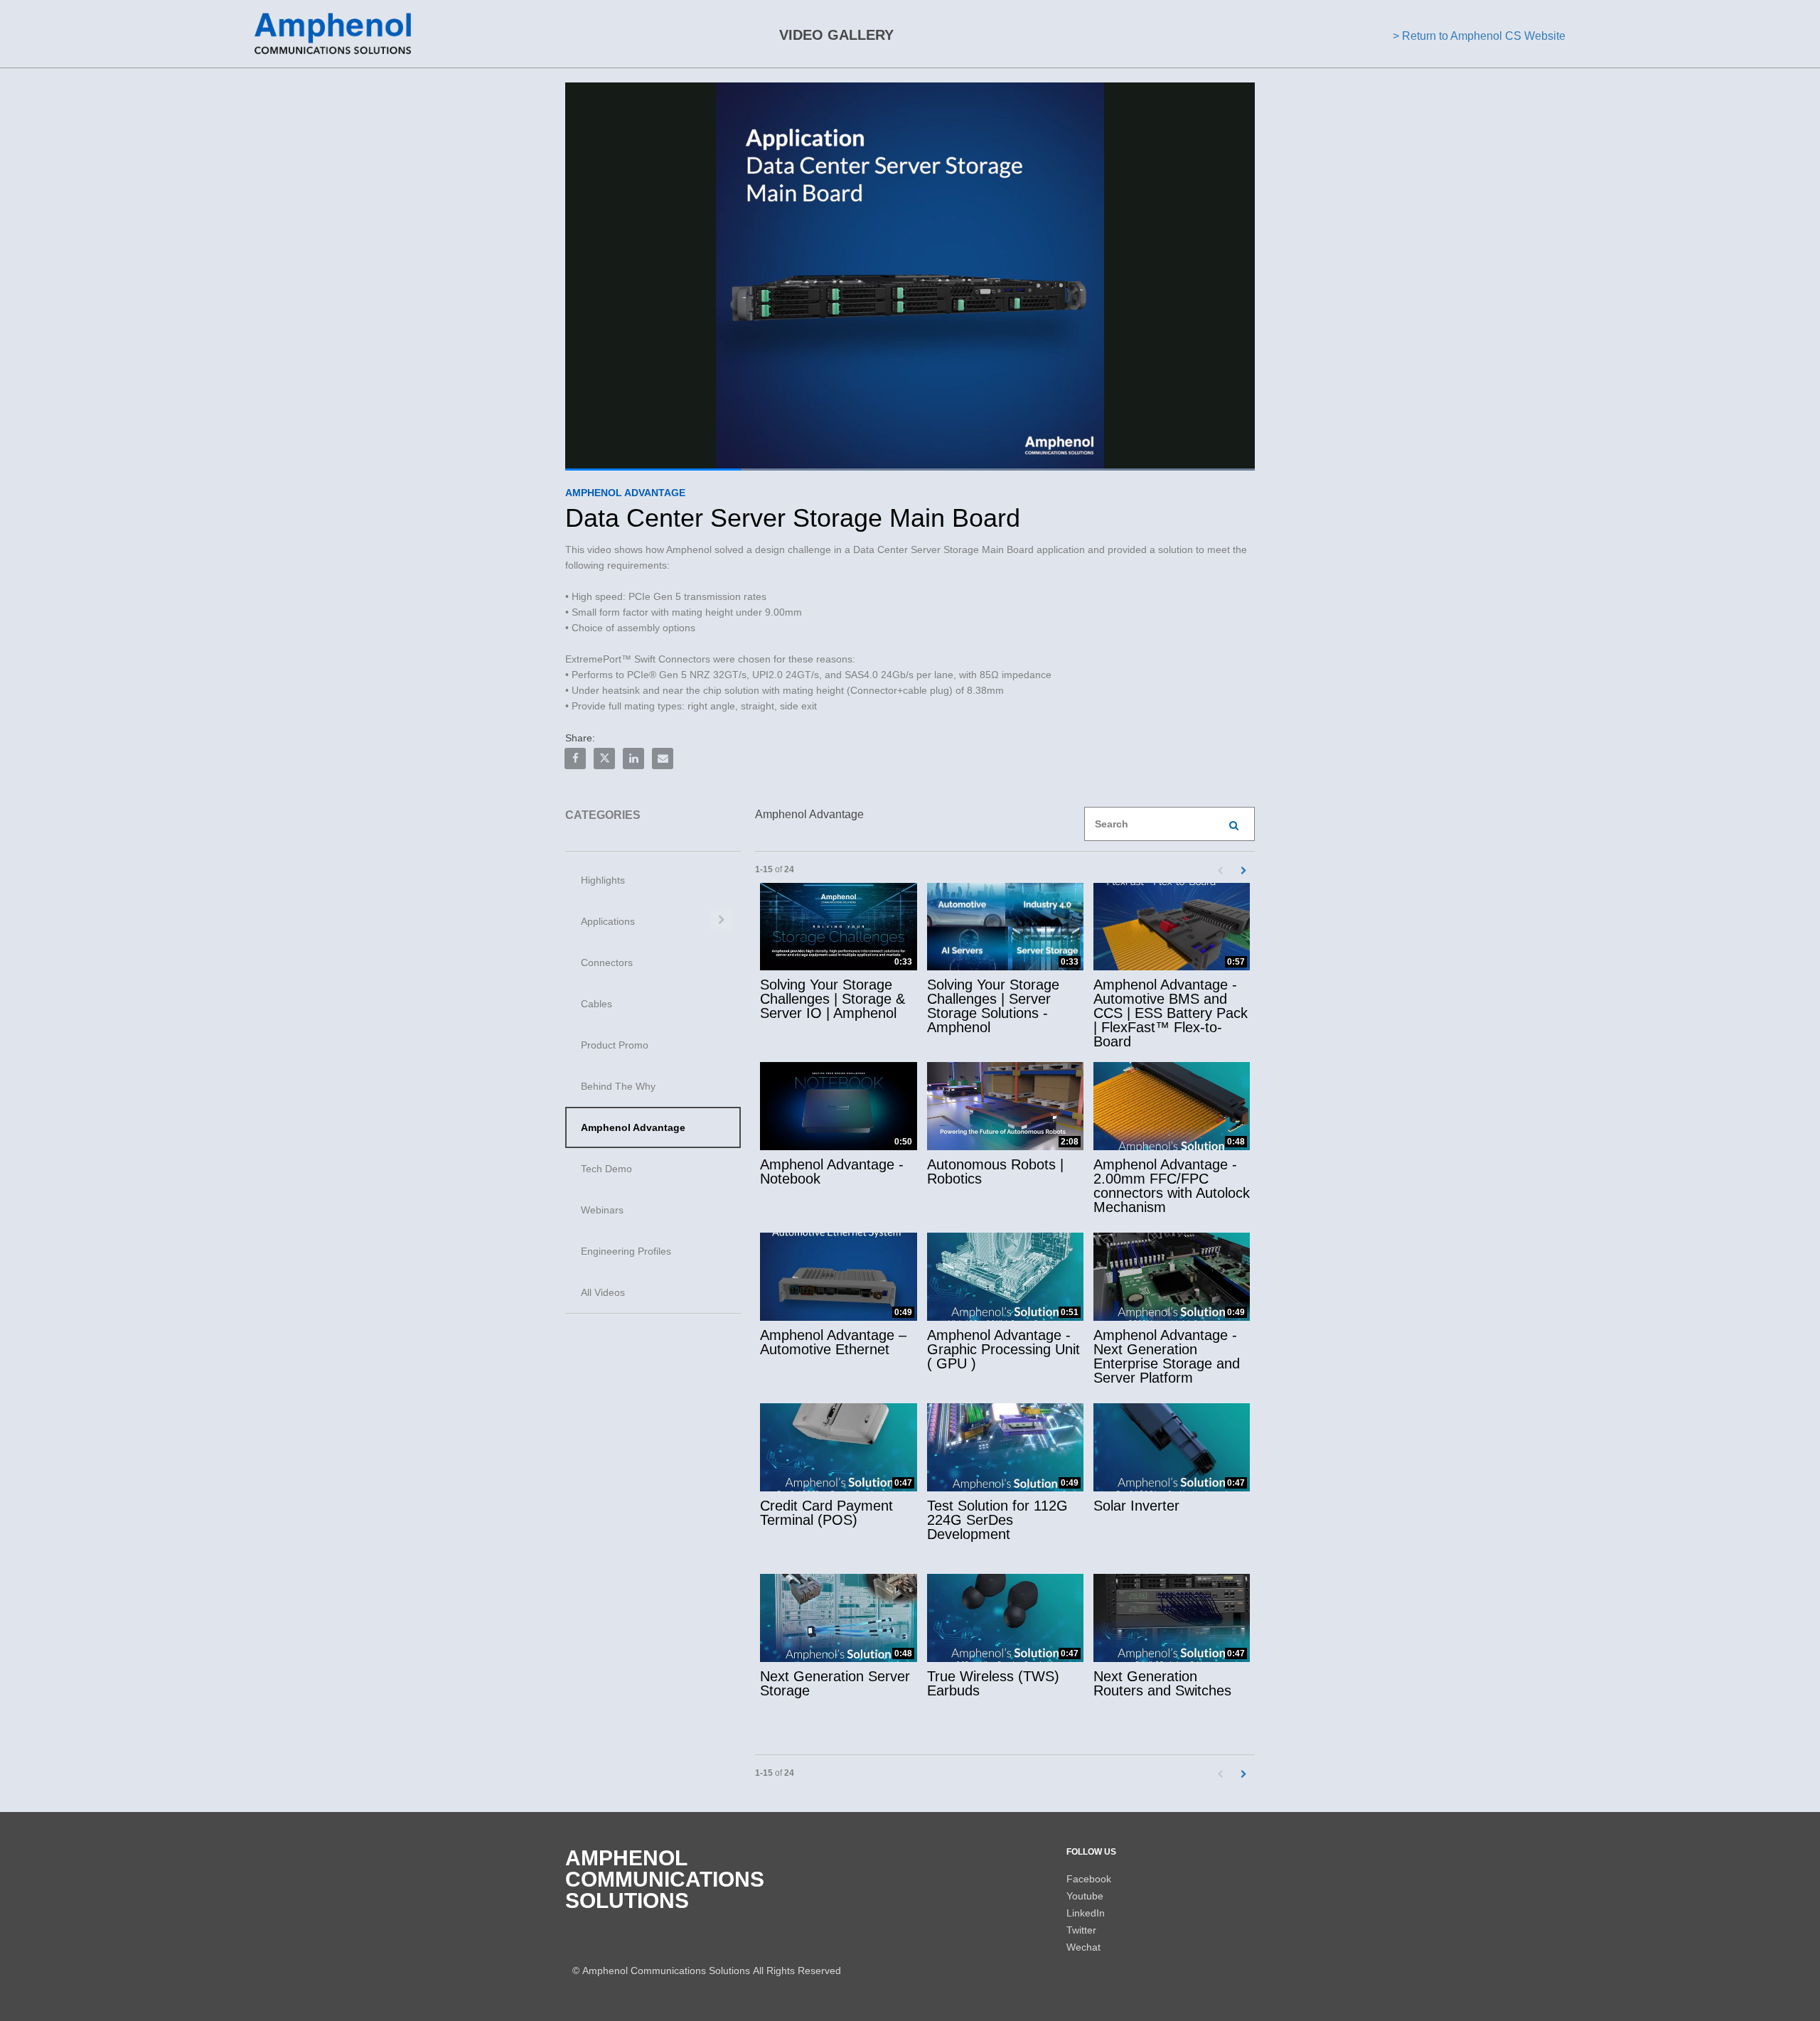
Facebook (1089, 1879)
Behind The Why (618, 1086)
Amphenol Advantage (633, 1127)
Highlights (603, 880)
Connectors (607, 963)
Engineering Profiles (626, 1251)
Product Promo (615, 1045)
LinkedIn (1086, 1913)
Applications (608, 921)
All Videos (603, 1292)
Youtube (1085, 1896)
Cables (596, 1004)
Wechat (1083, 1947)
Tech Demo (606, 1169)
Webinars (602, 1210)
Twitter (1081, 1930)
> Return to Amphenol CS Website (1479, 36)
